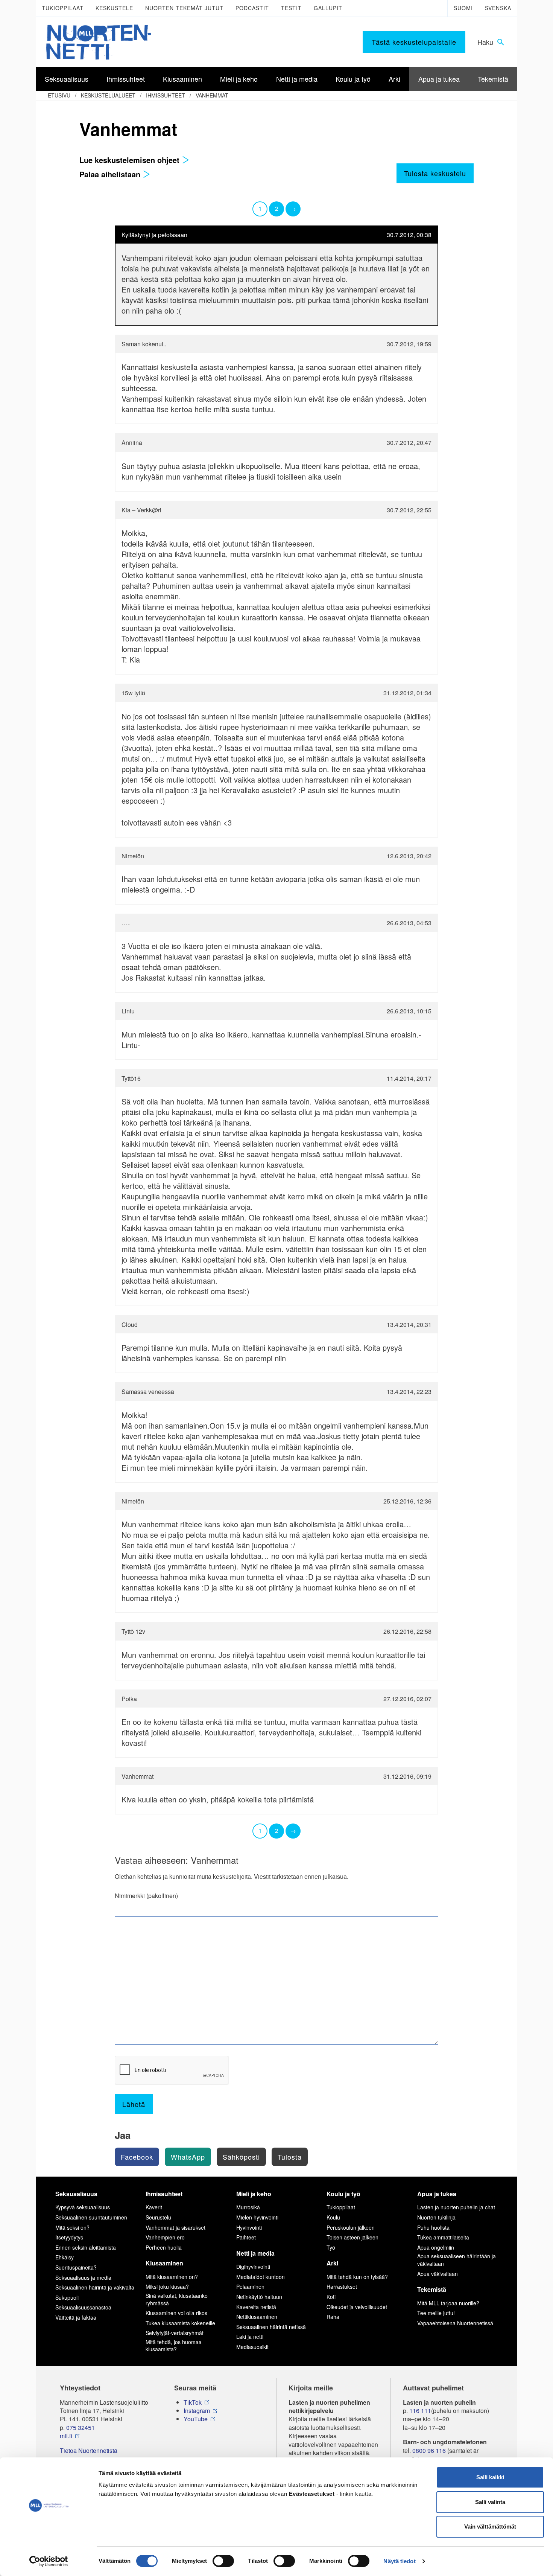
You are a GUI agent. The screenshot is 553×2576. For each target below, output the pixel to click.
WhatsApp (188, 2157)
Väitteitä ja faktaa (76, 2317)
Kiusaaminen (164, 2263)
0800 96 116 (429, 2451)
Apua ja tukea (437, 2194)
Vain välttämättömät (490, 2526)
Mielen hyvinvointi (257, 2217)
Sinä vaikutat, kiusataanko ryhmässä (177, 2299)
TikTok (193, 2402)
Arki (332, 2263)
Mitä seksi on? (72, 2227)
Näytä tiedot (399, 2561)
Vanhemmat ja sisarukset (175, 2227)
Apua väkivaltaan (438, 2274)
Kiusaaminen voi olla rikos (176, 2313)
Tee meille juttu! (436, 2313)
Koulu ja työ (343, 2194)
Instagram (197, 2411)
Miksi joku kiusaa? (167, 2287)
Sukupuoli (67, 2297)
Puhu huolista (433, 2227)
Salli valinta (490, 2502)
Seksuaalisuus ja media (83, 2277)
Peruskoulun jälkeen (351, 2227)
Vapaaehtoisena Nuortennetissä (455, 2323)
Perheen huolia (164, 2247)
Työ (331, 2247)
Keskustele (114, 8)
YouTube (196, 2419)
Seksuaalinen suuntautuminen (91, 2217)
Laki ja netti (250, 2337)
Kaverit (154, 2207)
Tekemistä (432, 2289)
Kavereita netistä (256, 2307)
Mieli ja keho (254, 2194)
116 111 (420, 2411)
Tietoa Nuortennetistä (89, 2451)
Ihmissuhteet (166, 95)
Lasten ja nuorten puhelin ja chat (456, 2207)
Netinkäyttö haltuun (259, 2297)
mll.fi (66, 2436)
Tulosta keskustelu (435, 173)
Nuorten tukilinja (436, 2217)
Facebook (137, 2157)
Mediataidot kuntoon (261, 2277)
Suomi (463, 8)
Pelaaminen (250, 2287)
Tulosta (290, 2157)
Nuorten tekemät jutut (184, 8)
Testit (291, 8)
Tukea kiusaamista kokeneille (180, 2323)
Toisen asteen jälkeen (352, 2237)
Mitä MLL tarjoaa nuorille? (448, 2303)
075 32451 (81, 2428)
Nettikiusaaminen (257, 2317)
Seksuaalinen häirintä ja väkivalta (95, 2287)
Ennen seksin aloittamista (86, 2247)
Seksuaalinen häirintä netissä (271, 2327)
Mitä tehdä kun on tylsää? (357, 2277)
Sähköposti (241, 2157)
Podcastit (252, 8)
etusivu (59, 95)
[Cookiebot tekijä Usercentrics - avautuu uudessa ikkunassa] (49, 2561)
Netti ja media (255, 2253)
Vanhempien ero (165, 2237)
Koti (331, 2297)
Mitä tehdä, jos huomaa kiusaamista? (174, 2346)
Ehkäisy (65, 2257)
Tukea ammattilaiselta (443, 2237)
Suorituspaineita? (76, 2267)
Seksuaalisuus (76, 2194)
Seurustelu (158, 2217)
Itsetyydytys (69, 2237)
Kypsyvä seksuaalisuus (83, 2207)
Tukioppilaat (63, 8)
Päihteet (246, 2237)
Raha (333, 2317)
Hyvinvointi (249, 2227)
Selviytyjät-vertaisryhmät (175, 2333)
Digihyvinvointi (253, 2267)
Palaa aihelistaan (111, 174)
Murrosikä (248, 2207)
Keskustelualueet (108, 95)
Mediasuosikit (252, 2347)
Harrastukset (342, 2287)
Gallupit (328, 8)
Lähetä (134, 2104)
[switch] (223, 2561)
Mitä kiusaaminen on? (172, 2277)
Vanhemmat (212, 95)
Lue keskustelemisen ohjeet (131, 160)
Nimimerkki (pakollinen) (146, 1896)
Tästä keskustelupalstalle (414, 42)
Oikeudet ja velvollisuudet (357, 2307)
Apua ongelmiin (436, 2247)
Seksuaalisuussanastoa (83, 2307)
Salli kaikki (490, 2477)
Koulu (333, 2217)
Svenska (498, 8)
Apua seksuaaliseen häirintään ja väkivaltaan (457, 2260)
